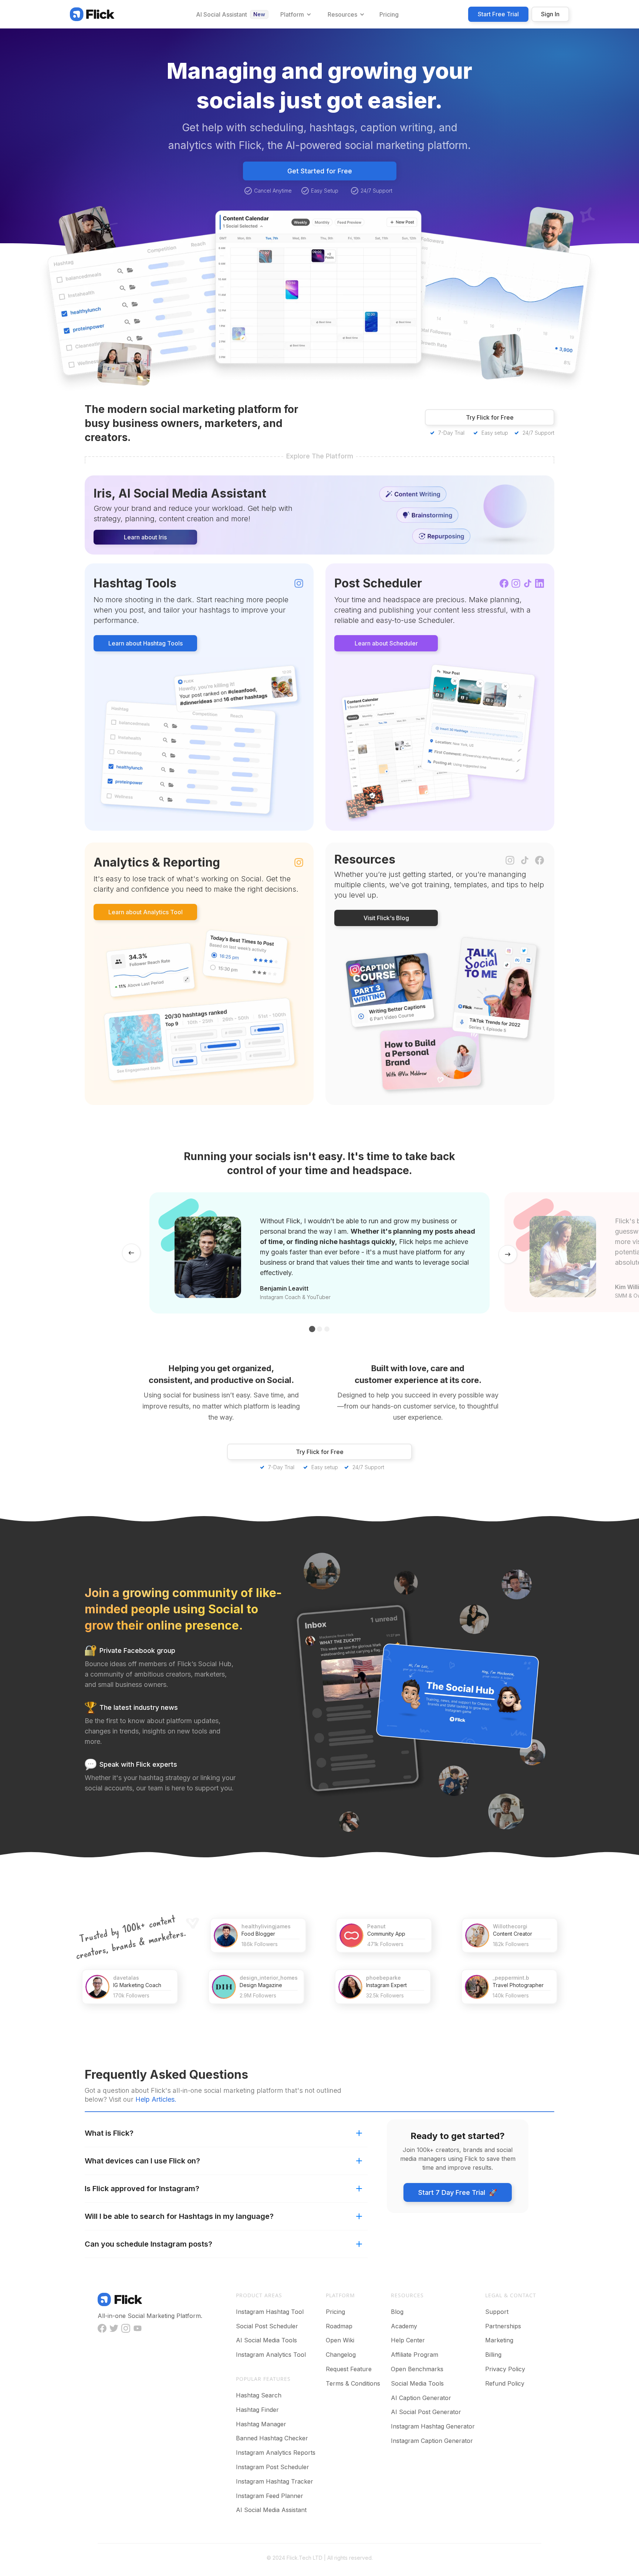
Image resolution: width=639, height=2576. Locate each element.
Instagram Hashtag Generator (433, 2426)
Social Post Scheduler (267, 2326)
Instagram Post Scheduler (273, 2467)
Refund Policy (505, 2383)
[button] (295, 14)
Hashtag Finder (257, 2410)
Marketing (499, 2340)
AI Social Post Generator (426, 2412)
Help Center (408, 2340)
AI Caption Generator (421, 2398)
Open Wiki (340, 2340)
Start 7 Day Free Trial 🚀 (458, 2192)
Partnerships (503, 2326)
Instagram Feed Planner (270, 2496)
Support (497, 2312)
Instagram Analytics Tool (271, 2355)
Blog (397, 2312)
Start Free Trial (498, 14)
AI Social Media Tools (266, 2340)
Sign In (550, 14)
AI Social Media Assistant (271, 2510)
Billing (493, 2355)
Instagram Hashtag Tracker (275, 2481)
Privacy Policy (505, 2369)
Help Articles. (156, 2099)
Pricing (335, 2312)
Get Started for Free (320, 171)
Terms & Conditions (353, 2383)
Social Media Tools (417, 2383)
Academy (404, 2326)
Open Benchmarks (417, 2369)
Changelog (341, 2355)
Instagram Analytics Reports (276, 2453)
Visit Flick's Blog (386, 918)
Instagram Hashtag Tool (270, 2312)
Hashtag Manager (261, 2424)
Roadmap (339, 2326)
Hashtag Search (259, 2395)
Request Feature (349, 2369)
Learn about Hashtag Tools (146, 643)
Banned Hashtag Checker (272, 2438)
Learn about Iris (145, 537)
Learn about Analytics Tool (146, 912)
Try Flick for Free (490, 417)
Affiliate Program (415, 2355)
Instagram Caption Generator (432, 2441)
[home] (92, 14)
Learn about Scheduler (386, 643)
